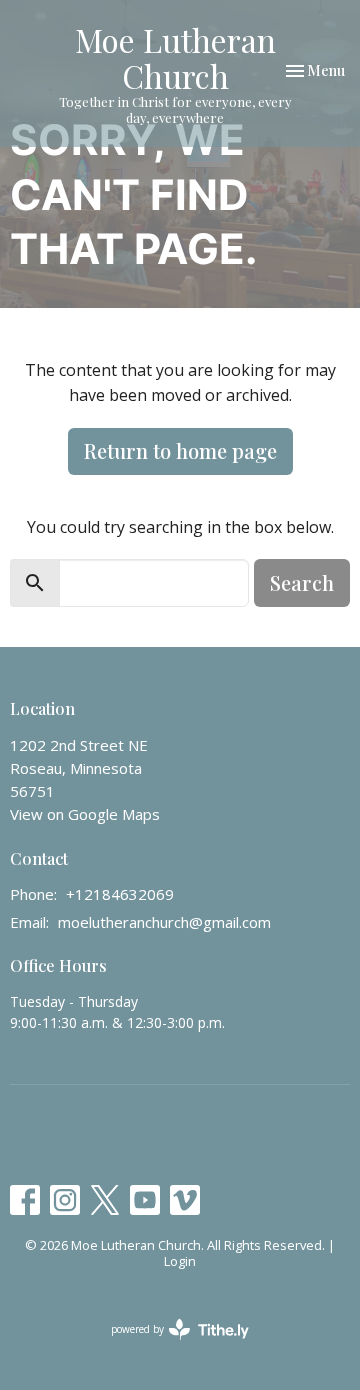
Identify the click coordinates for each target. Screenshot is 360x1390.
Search (302, 582)
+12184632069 (120, 894)
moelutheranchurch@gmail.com (164, 922)
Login (180, 1261)
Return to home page (180, 450)
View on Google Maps (85, 814)
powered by (169, 1346)
